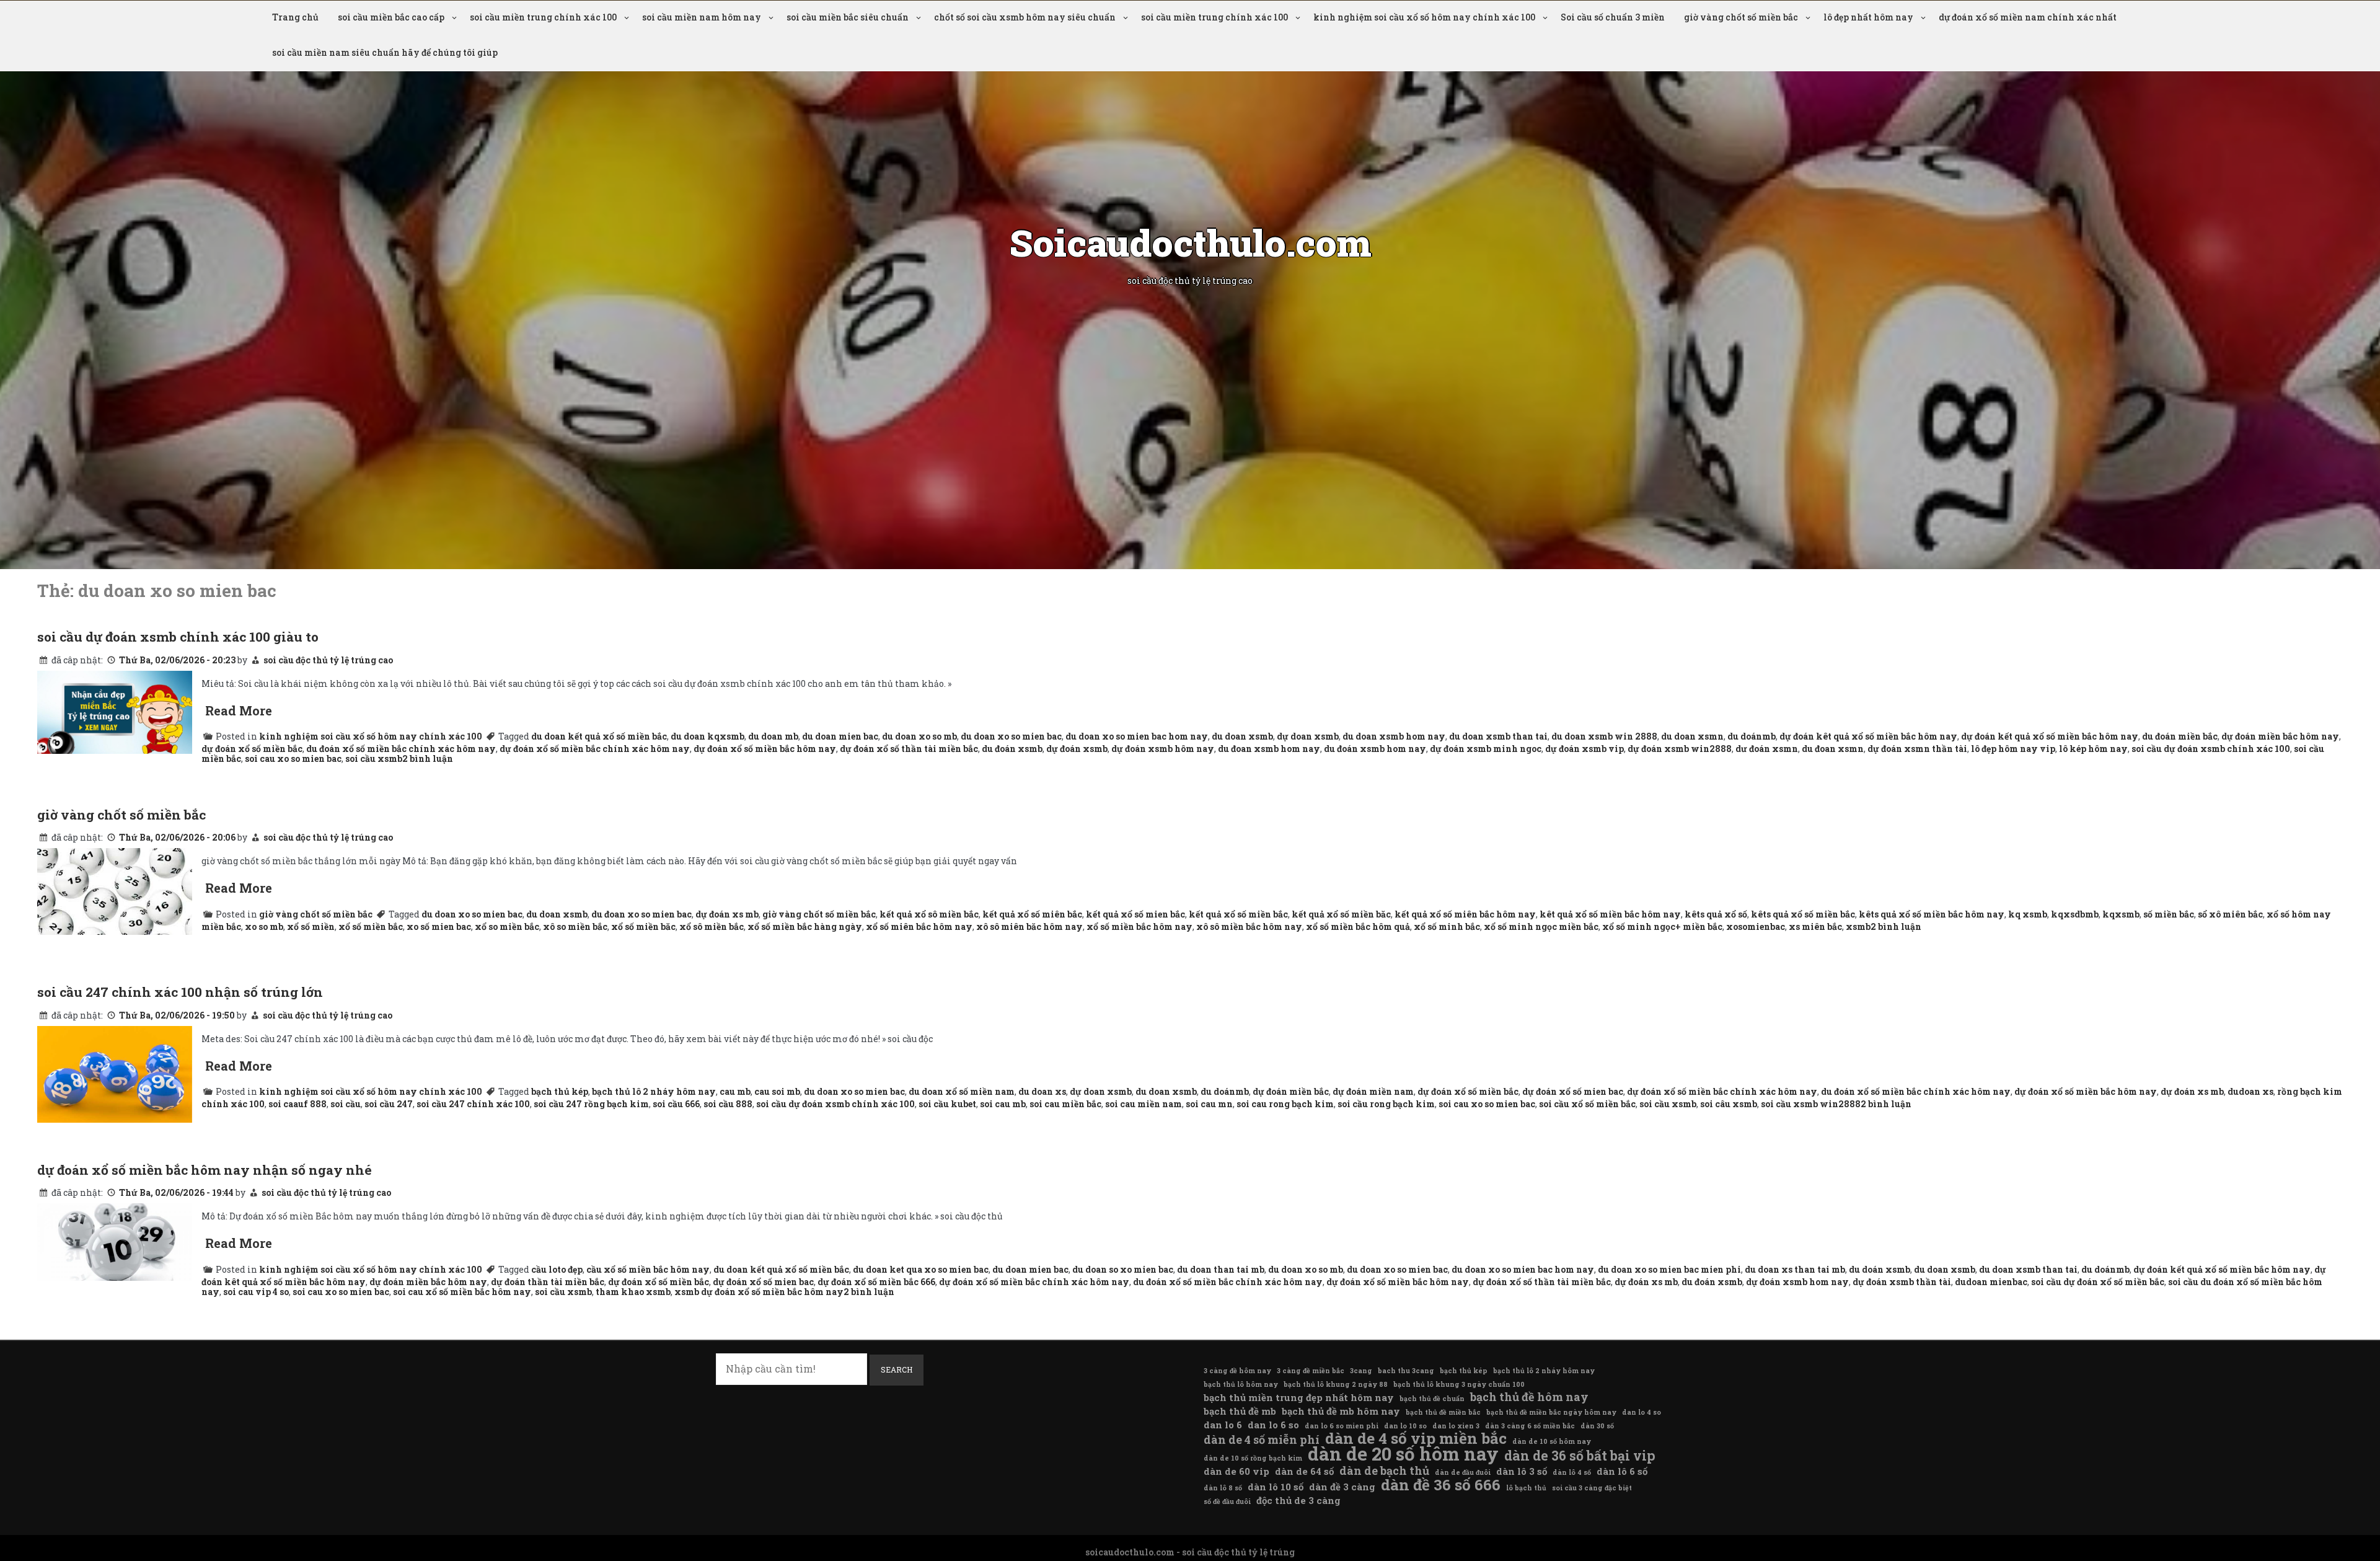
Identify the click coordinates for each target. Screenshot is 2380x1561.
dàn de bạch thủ (1384, 1470)
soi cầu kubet (947, 1104)
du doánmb (1752, 736)
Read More (239, 710)
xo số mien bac (439, 926)
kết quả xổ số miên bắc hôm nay (1465, 914)
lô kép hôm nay (2093, 749)
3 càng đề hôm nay (1237, 1371)
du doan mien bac (840, 736)
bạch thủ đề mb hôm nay (1341, 1411)
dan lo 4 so (1642, 1412)
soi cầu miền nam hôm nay (702, 17)
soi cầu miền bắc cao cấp (391, 17)
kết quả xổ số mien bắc (1135, 914)
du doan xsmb (1242, 736)
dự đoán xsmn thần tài (1917, 749)
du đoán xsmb (1012, 749)
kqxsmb (2121, 914)
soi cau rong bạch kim (1285, 1104)
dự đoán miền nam (1373, 1091)
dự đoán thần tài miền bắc (548, 1282)
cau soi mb (777, 1091)
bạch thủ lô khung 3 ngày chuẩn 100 (1459, 1384)
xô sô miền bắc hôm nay (1249, 926)
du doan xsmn (1692, 736)
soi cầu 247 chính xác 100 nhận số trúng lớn (180, 992)
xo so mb (264, 926)
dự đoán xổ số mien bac (1573, 1091)
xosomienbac (1756, 926)
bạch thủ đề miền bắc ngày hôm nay (1551, 1412)
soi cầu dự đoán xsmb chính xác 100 (2211, 749)
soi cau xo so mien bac (293, 758)
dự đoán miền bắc (1291, 1091)
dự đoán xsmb (1077, 749)
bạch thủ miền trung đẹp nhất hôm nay (1299, 1397)
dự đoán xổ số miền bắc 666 (876, 1282)
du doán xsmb (1880, 1269)
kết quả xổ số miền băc (1341, 914)
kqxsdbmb (2075, 914)
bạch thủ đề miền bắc (1443, 1412)
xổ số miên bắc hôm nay (919, 926)
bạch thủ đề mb (1240, 1411)
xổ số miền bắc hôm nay (1139, 926)
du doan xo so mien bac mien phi (1669, 1269)
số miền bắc (2169, 914)
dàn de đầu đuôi (1463, 1472)
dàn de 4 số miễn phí (1262, 1439)
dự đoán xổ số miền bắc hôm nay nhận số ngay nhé (205, 1170)
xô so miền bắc (575, 926)
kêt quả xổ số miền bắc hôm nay (1610, 914)
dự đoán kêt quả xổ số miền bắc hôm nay (1868, 736)
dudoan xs (2250, 1091)
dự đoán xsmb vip (1584, 749)
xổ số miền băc (643, 926)
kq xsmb (2028, 914)
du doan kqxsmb (707, 736)
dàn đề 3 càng (1342, 1487)
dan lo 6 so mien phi (1342, 1426)
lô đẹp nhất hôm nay (1868, 17)
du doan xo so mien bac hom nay (1137, 736)
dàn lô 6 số (1622, 1471)
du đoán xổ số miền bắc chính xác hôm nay (401, 749)
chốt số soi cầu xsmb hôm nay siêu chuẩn (1025, 17)
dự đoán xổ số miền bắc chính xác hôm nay (595, 749)
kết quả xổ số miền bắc (1238, 914)
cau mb (735, 1091)
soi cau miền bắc (1065, 1104)
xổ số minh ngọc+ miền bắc (1662, 926)
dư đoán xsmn (1767, 749)
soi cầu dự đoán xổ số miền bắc (2098, 1282)
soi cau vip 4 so (256, 1292)
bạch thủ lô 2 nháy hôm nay (654, 1091)
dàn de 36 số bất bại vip (1580, 1456)
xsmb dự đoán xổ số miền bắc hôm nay (759, 1292)
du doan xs (1042, 1091)
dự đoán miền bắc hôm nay (2280, 736)
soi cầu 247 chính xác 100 (473, 1104)
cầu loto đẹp (557, 1269)
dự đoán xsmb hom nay (1797, 1282)
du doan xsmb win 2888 (1604, 736)
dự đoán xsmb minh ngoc (1486, 749)
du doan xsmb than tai (1498, 736)
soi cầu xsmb (374, 758)
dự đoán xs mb (727, 914)
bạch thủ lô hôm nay (1241, 1384)
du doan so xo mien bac (1123, 1269)
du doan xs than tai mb (1795, 1269)
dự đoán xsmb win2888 (1680, 749)
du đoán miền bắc (2180, 736)
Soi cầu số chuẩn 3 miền (1613, 17)
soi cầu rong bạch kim (1386, 1104)
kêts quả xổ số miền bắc (1803, 914)
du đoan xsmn (1833, 749)
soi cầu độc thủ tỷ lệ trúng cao (328, 660)
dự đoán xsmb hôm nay (1163, 749)
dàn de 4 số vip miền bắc (1416, 1438)
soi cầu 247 (389, 1104)
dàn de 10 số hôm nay (1552, 1441)
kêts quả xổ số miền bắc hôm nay (1932, 914)
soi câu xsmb (1729, 1104)
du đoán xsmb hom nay (1375, 749)
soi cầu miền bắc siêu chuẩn (848, 17)
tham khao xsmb (633, 1292)
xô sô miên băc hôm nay (1029, 926)
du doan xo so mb (919, 736)
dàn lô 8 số (1223, 1488)
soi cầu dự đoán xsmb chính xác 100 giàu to (178, 637)
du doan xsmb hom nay (1394, 736)
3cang (1361, 1371)
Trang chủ (295, 17)
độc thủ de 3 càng (1298, 1500)
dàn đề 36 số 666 (1441, 1485)
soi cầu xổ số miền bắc (1587, 1104)
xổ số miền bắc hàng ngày (805, 926)
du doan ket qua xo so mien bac (921, 1269)
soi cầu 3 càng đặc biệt (1592, 1488)
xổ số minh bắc (1447, 926)
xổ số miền (311, 926)
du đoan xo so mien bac (641, 914)
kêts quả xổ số (1716, 914)
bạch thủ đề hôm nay (1529, 1397)
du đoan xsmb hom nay (1269, 749)
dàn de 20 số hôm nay (1403, 1454)
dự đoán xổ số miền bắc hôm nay (765, 749)
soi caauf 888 (297, 1104)
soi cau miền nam (1144, 1104)
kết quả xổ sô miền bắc (929, 914)
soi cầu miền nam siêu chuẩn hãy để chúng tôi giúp (385, 52)
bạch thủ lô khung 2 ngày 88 (1336, 1384)
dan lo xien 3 (1456, 1426)
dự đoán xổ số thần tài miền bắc (909, 749)
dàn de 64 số (1304, 1471)
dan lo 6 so (1273, 1425)
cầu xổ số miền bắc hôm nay (648, 1269)
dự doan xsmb (1308, 736)
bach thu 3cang (1406, 1371)
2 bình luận (428, 758)
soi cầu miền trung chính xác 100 (543, 17)
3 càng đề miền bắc (1311, 1371)
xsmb (1858, 926)
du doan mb (773, 736)
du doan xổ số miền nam (962, 1091)
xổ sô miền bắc (712, 926)
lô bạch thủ (1526, 1488)
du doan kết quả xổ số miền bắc (599, 736)
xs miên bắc (1815, 926)
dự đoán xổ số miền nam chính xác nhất (2028, 17)
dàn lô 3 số (1522, 1471)
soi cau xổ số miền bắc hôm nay (462, 1292)
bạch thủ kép (560, 1091)
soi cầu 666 (676, 1104)
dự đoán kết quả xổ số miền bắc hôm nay (2050, 736)
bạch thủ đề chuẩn (1432, 1399)
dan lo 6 (1223, 1425)
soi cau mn (1209, 1104)
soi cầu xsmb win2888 (1811, 1104)
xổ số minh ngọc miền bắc (1541, 926)
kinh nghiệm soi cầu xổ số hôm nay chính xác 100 (1424, 17)
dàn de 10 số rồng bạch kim (1253, 1458)
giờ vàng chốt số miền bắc (1741, 17)
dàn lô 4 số (1572, 1472)
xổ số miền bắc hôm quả (1358, 926)
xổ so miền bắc (507, 926)
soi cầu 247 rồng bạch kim (591, 1104)
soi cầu (346, 1104)
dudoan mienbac (1991, 1282)
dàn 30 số (1597, 1426)
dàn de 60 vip (1236, 1471)
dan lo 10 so (1405, 1426)
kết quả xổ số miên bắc (1032, 914)
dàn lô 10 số (1276, 1487)
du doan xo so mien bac (1011, 736)
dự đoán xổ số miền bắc (252, 749)
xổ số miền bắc (371, 926)
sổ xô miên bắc (2230, 914)
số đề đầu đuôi (1227, 1501)
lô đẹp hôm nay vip (2013, 749)
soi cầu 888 (728, 1104)
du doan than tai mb (1221, 1269)
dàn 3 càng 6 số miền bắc (1530, 1426)
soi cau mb (1003, 1104)
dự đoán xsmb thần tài (1902, 1282)
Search (897, 1369)
